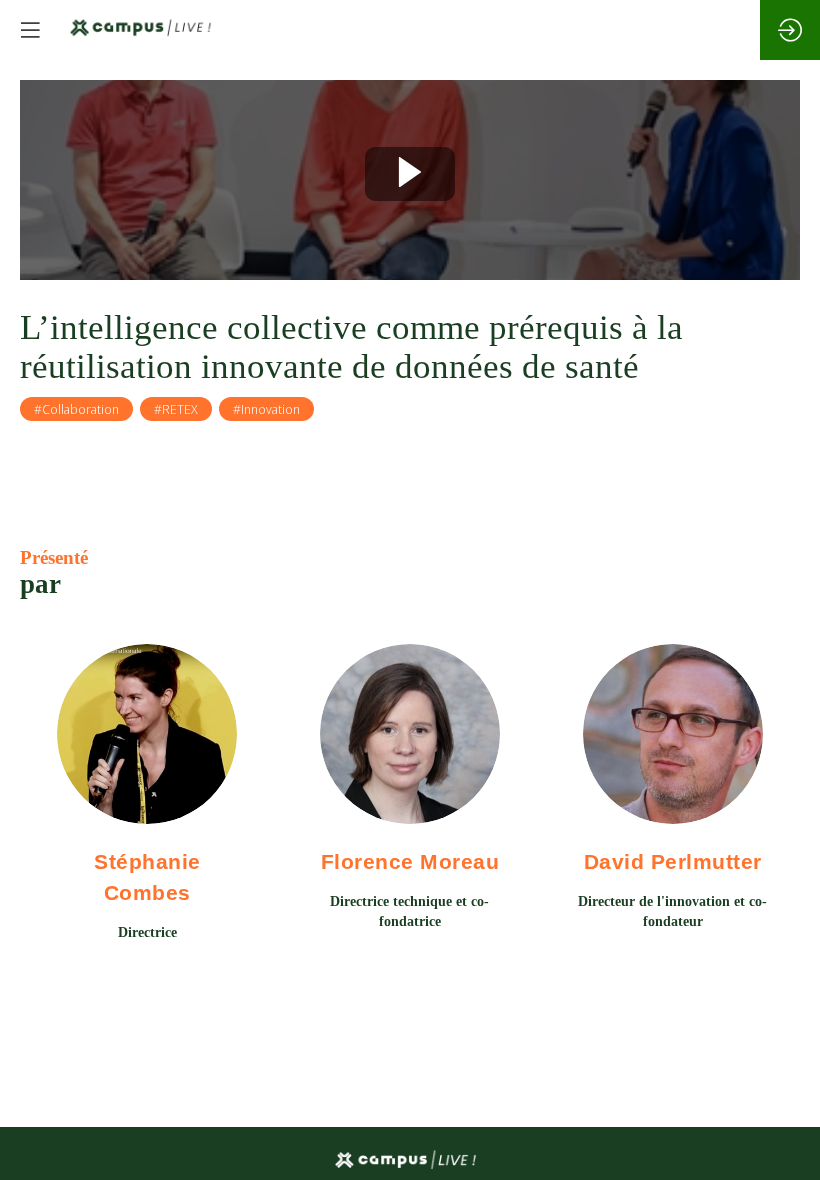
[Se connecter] (790, 30)
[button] (30, 30)
